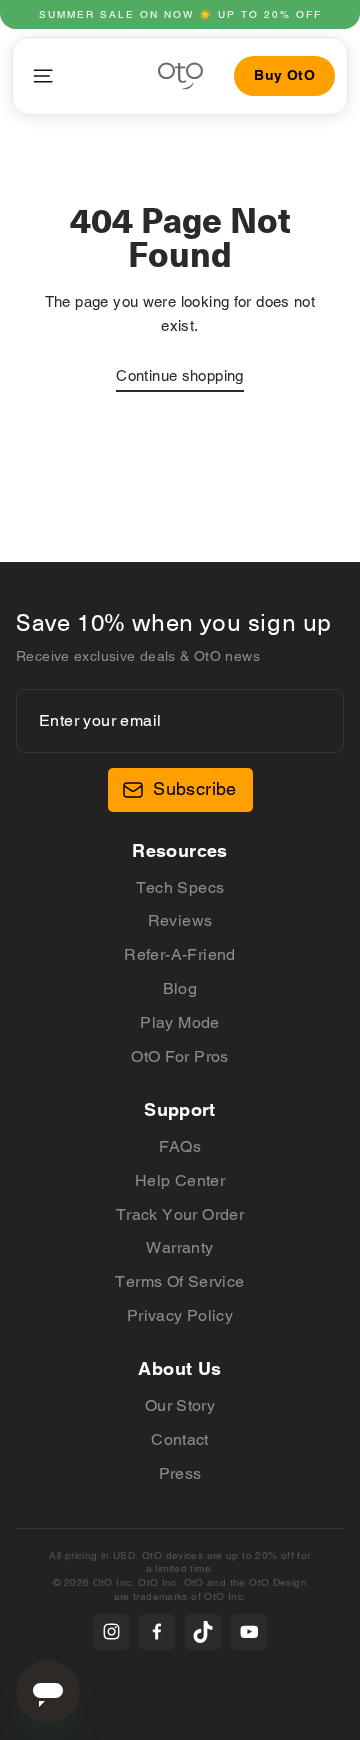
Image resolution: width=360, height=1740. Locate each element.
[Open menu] (43, 76)
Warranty (179, 1247)
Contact (180, 1439)
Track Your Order (180, 1214)
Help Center (180, 1180)
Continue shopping (180, 375)
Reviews (180, 920)
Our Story (180, 1405)
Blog (180, 988)
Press (180, 1473)
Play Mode (179, 1022)
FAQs (180, 1146)
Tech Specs (180, 887)
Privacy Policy (180, 1315)
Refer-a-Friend (179, 954)
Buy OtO (284, 75)
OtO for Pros (180, 1056)
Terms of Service (179, 1281)
